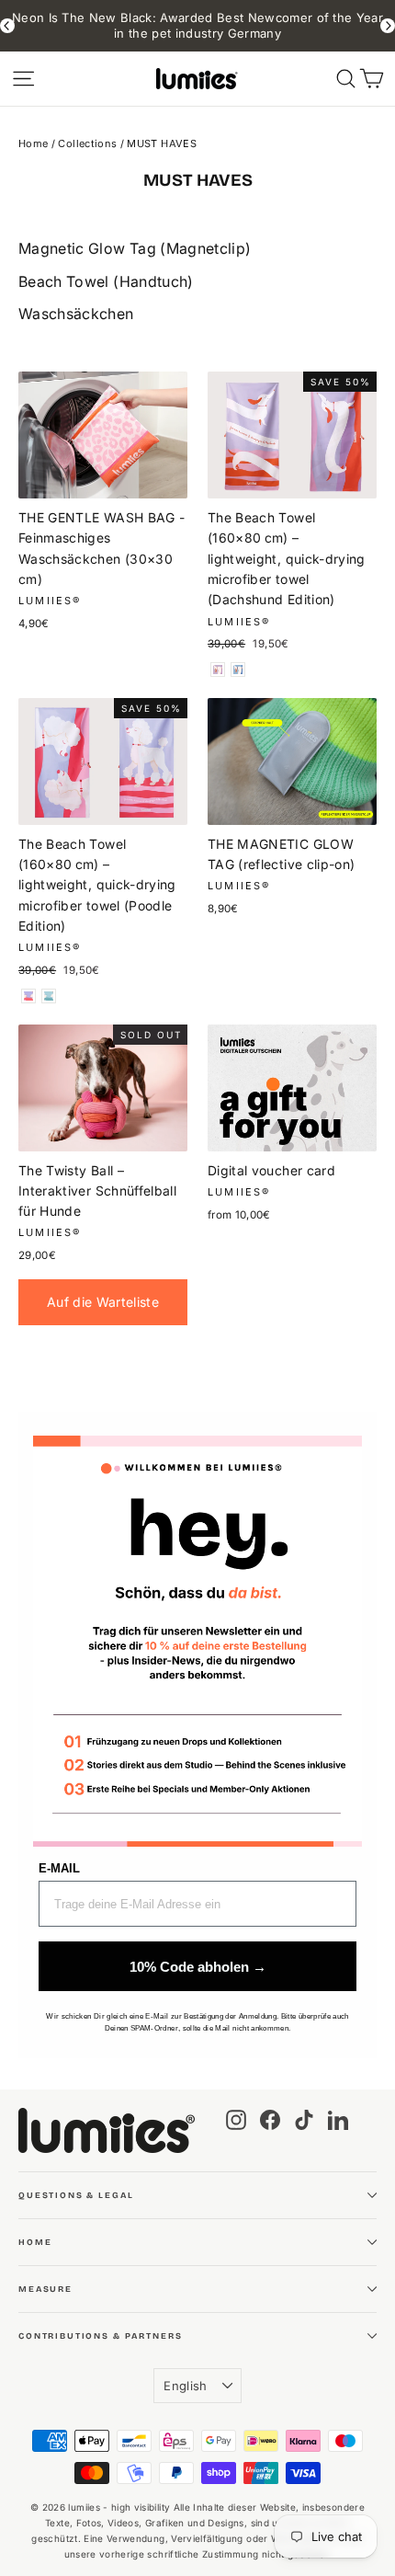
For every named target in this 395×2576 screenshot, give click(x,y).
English (185, 2386)
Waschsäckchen (76, 314)
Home (33, 143)
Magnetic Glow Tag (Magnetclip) (135, 248)
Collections (87, 143)
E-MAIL (59, 1868)
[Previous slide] (7, 26)
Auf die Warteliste (103, 1302)
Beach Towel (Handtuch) (106, 281)
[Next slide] (388, 26)
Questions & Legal (76, 2195)
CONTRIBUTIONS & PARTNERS (100, 2336)
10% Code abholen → (198, 1967)
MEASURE (45, 2289)
